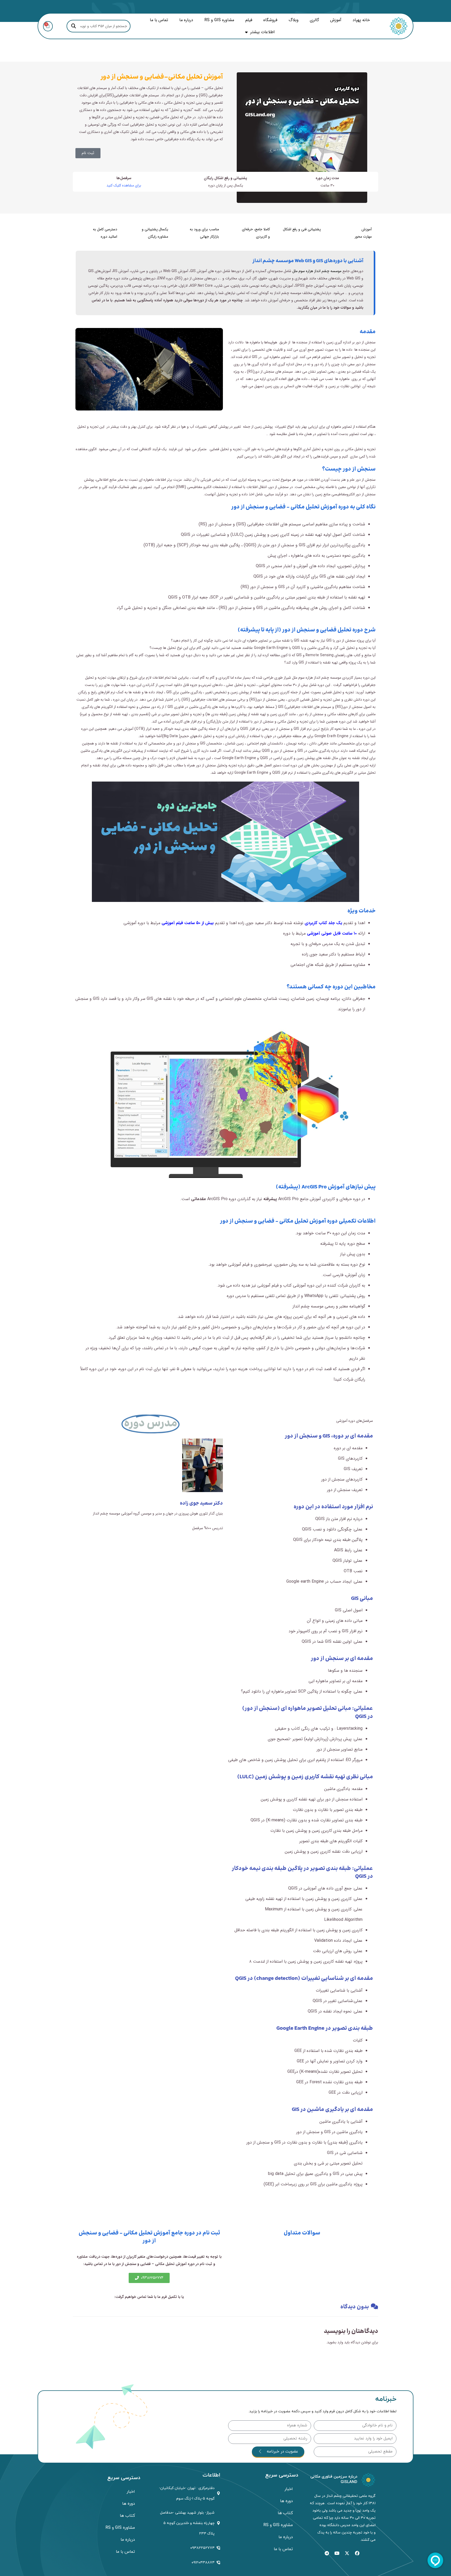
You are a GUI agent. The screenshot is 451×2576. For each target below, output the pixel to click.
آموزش (336, 20)
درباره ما (186, 20)
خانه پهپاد (361, 20)
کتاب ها (285, 2513)
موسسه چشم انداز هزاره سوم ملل (317, 271)
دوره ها (286, 2501)
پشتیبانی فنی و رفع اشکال (302, 229)
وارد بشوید (335, 2342)
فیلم (249, 20)
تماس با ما (159, 20)
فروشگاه (270, 20)
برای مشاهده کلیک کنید (124, 185)
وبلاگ (294, 20)
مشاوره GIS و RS (219, 20)
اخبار (289, 2489)
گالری (314, 20)
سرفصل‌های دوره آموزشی (355, 1421)
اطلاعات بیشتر (262, 32)
